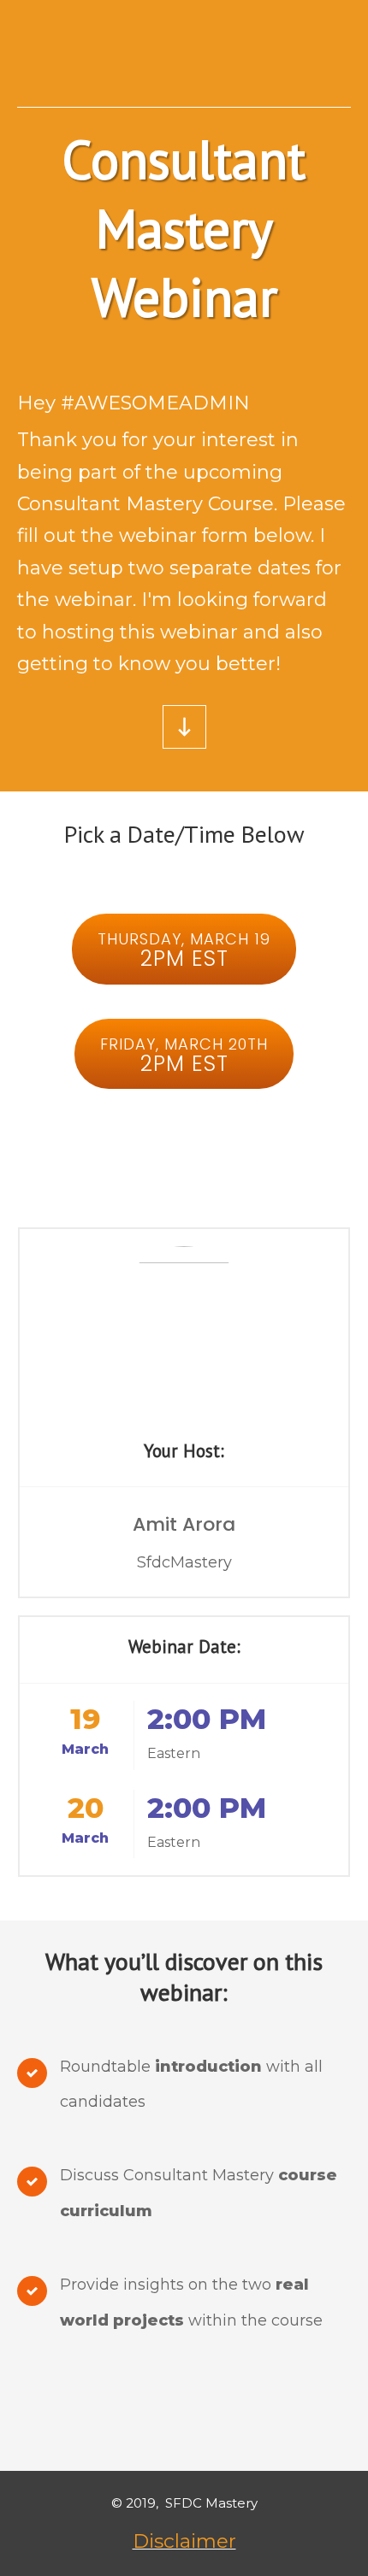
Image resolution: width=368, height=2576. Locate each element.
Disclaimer (184, 2541)
